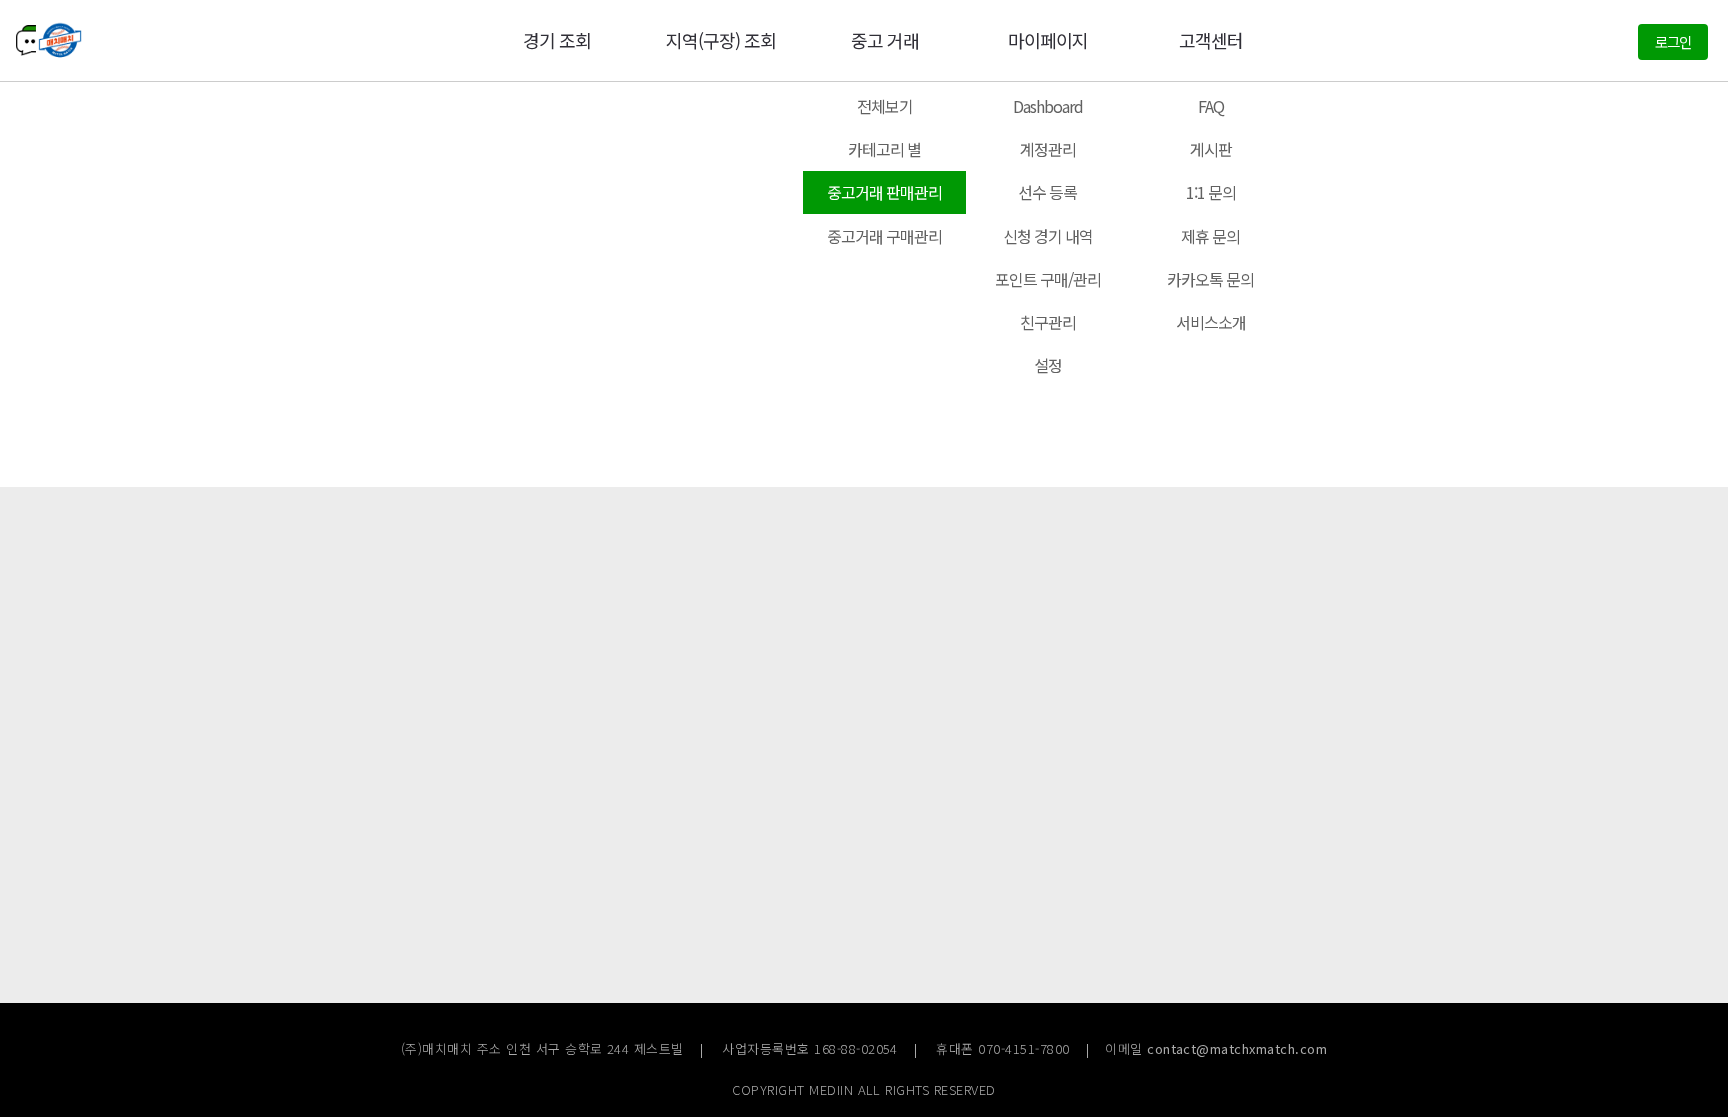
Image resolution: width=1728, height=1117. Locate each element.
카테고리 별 (884, 149)
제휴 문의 (1210, 236)
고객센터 (1211, 40)
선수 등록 (1047, 192)
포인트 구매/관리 (1048, 279)
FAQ (1211, 106)
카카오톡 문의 (1210, 279)
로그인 (1673, 41)
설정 (1048, 365)
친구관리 (1048, 322)
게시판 (1211, 149)
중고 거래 (885, 40)
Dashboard (1048, 106)
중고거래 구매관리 (884, 236)
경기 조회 (557, 40)
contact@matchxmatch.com (1237, 1048)
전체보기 (885, 106)
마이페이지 (1048, 40)
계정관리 (1048, 149)
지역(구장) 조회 (721, 40)
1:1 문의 (1211, 192)
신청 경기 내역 (1048, 236)
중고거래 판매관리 (884, 192)
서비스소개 (1211, 322)
